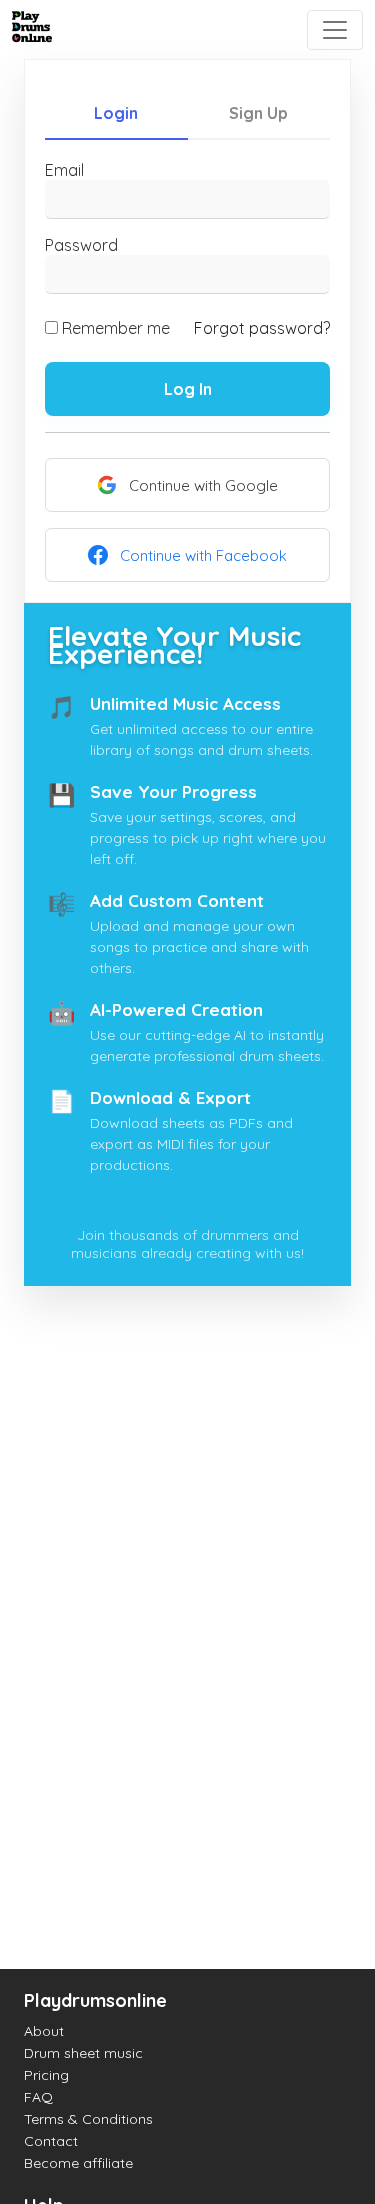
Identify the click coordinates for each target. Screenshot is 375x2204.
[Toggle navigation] (335, 30)
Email (64, 170)
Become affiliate (78, 2163)
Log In (188, 389)
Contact (51, 2141)
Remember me (116, 328)
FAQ (38, 2097)
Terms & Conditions (88, 2119)
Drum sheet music (83, 2053)
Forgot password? (262, 328)
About (44, 2031)
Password (81, 245)
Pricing (46, 2075)
